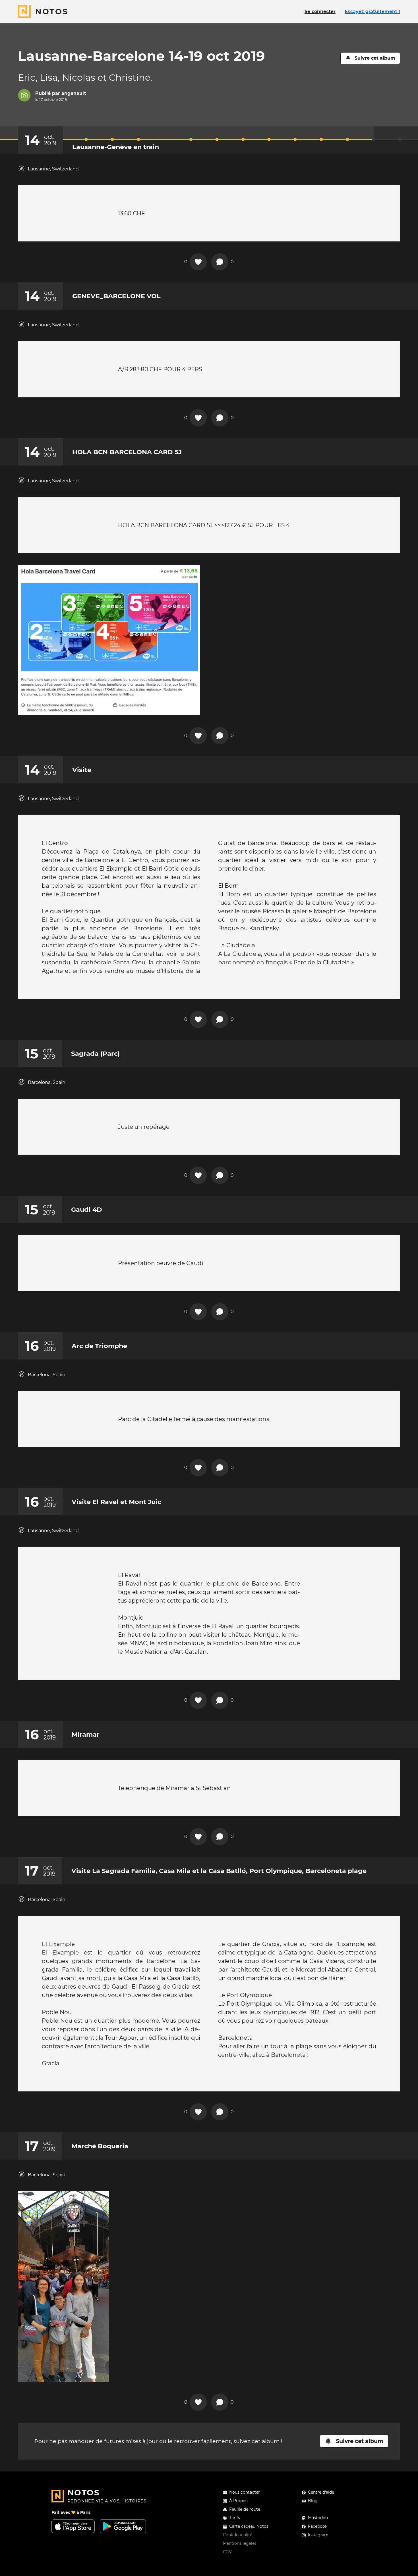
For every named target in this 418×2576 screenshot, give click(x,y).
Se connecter (320, 12)
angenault (74, 93)
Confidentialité (238, 2535)
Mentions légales (240, 2543)
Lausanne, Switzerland (53, 169)
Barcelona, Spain (47, 1082)
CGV (227, 2552)
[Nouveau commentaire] (220, 262)
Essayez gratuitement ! (372, 12)
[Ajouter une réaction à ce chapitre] (198, 262)
